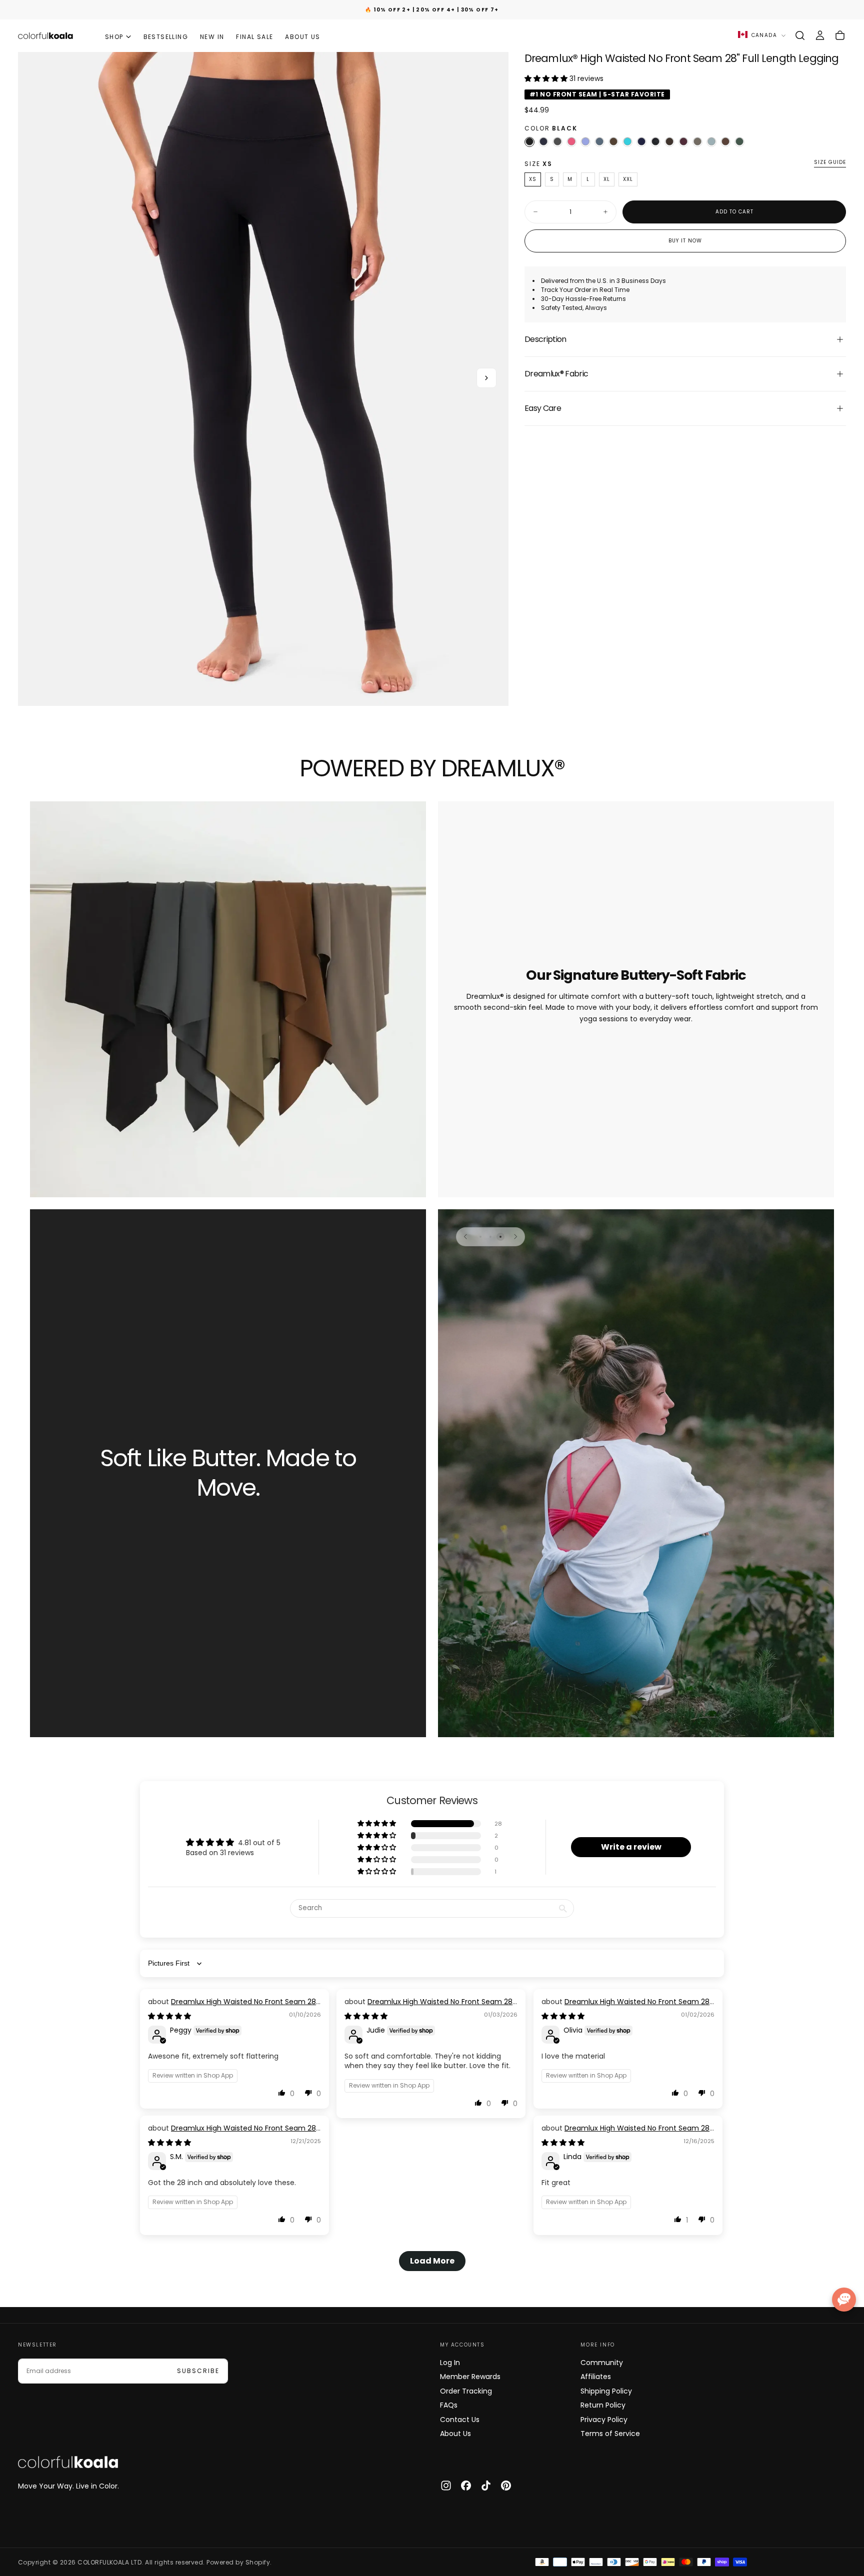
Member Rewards (470, 2377)
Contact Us (460, 2420)
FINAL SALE (254, 37)
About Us (455, 2434)
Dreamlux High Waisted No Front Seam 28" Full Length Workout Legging (233, 2007)
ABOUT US (302, 37)
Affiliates (596, 2377)
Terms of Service (610, 2434)
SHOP (114, 37)
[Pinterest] (506, 2486)
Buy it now (685, 241)
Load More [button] (432, 2261)
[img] (169, 2016)
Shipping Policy (606, 2391)
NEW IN (212, 37)
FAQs (449, 2405)
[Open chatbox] (844, 2300)
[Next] (515, 1237)
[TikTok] (486, 2486)
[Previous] (465, 1237)
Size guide (830, 163)
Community (602, 2363)
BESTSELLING (166, 37)
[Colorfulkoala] (68, 2462)
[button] (800, 35)
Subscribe (198, 2371)
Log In (450, 2363)
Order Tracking (466, 2391)
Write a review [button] (631, 1847)
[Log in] (820, 35)
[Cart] (840, 35)
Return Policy (603, 2405)
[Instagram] (446, 2486)
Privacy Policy (604, 2420)
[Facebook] (466, 2486)
